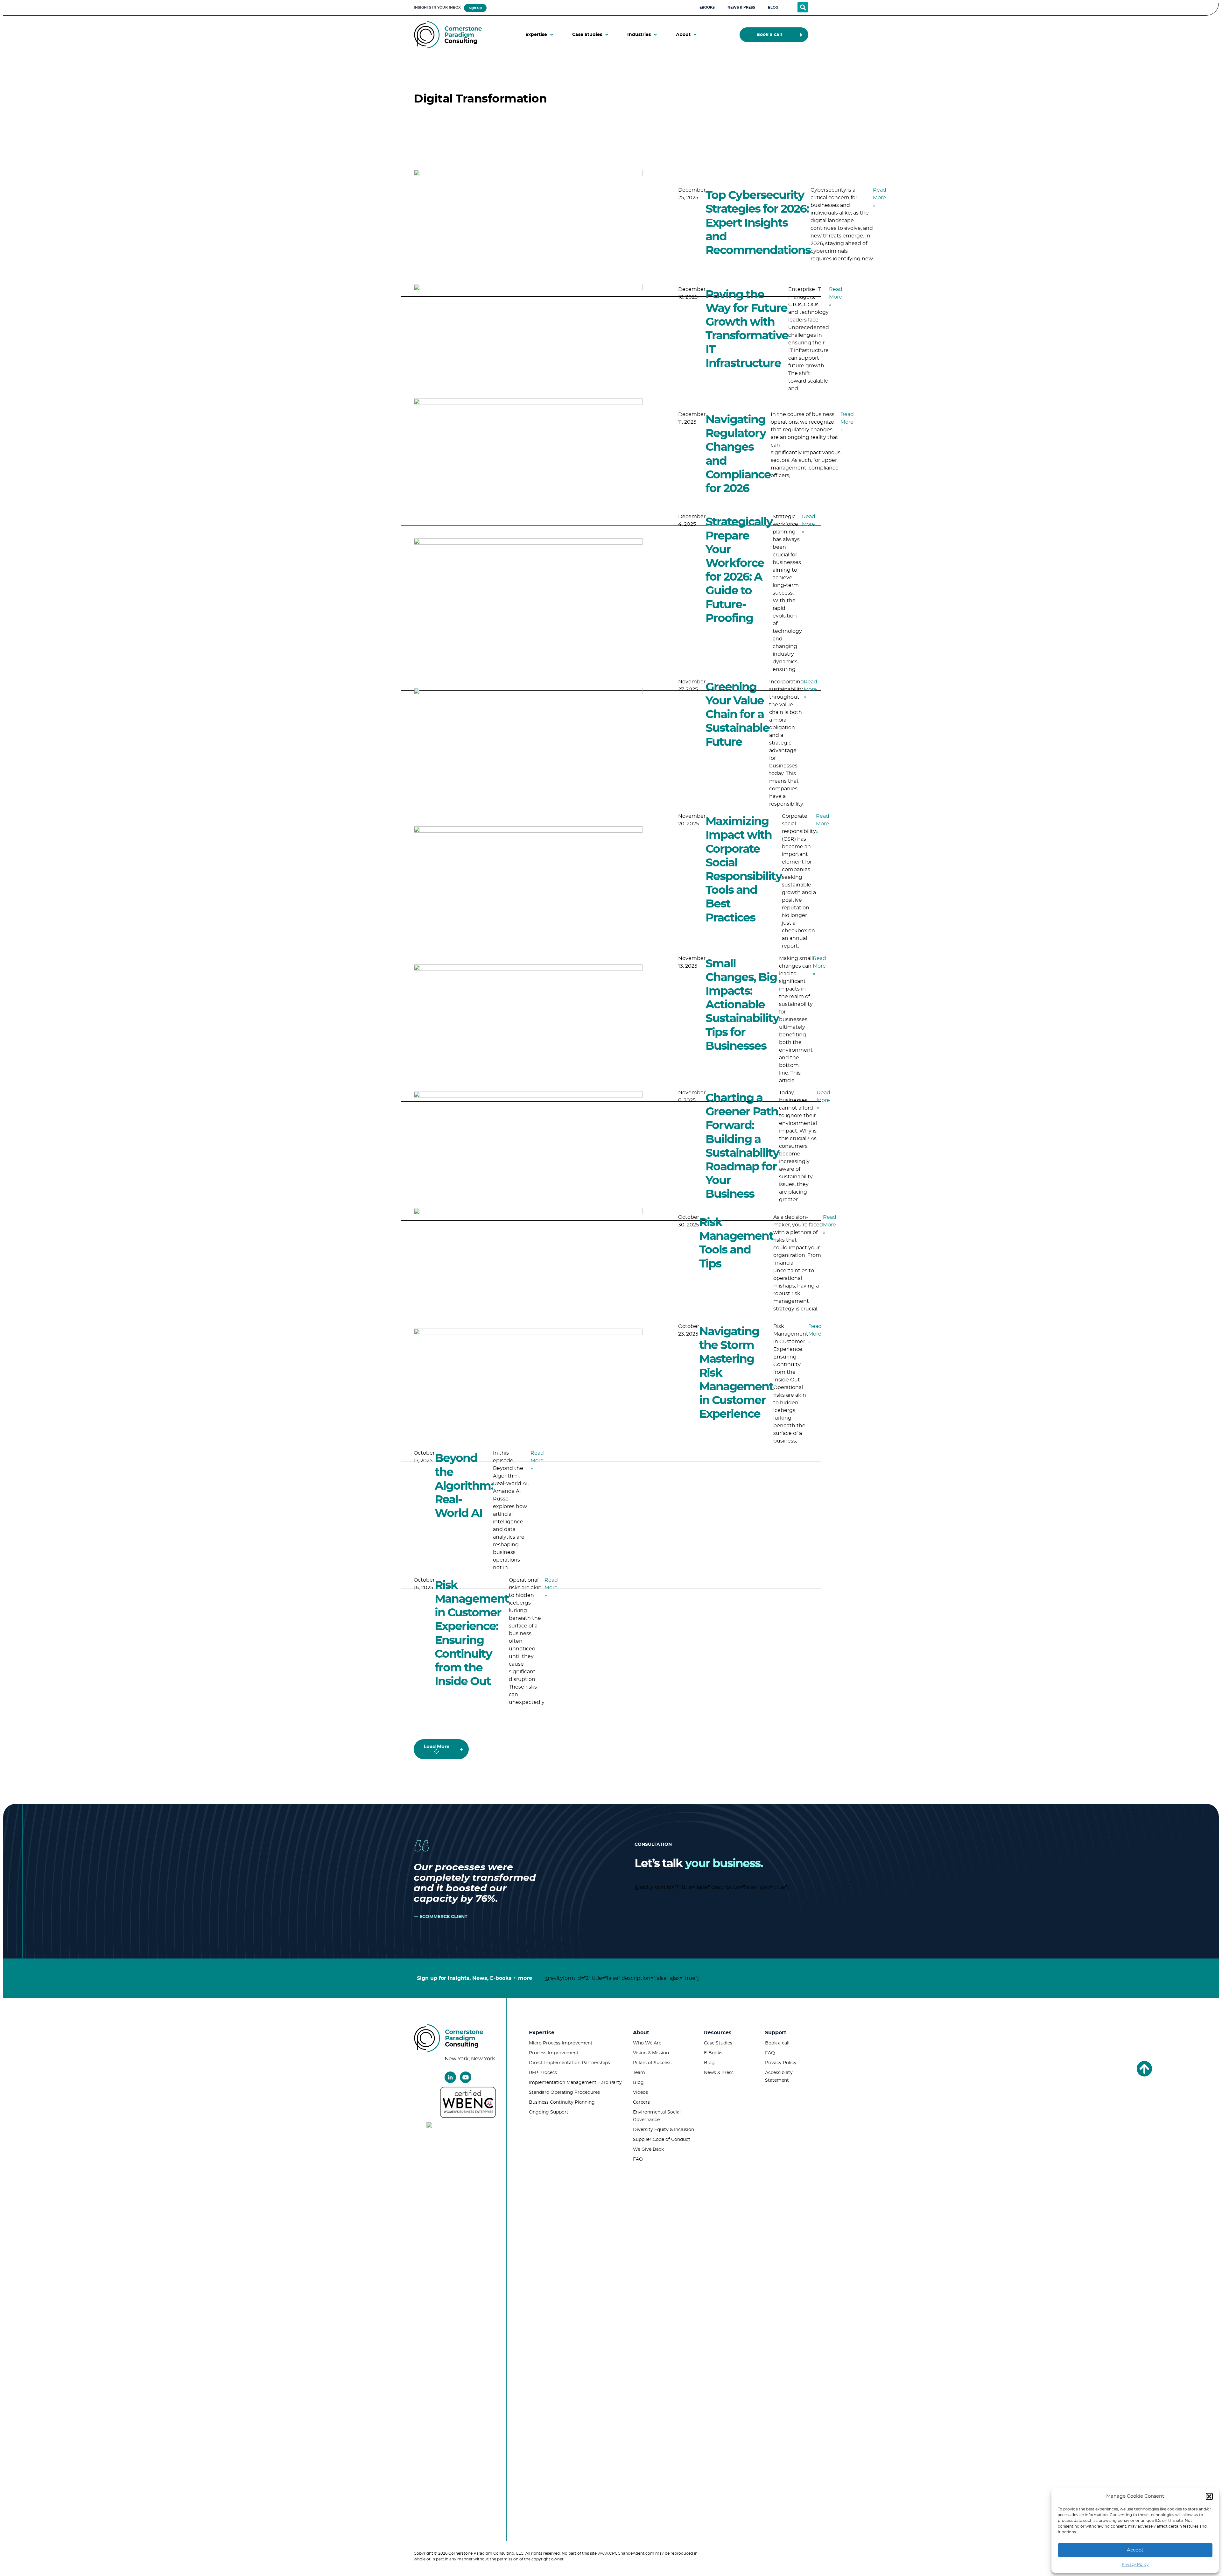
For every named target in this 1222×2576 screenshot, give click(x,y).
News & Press (719, 2073)
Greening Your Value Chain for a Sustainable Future (737, 715)
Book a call (777, 2043)
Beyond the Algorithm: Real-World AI (464, 1486)
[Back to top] (1144, 2069)
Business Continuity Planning (562, 2102)
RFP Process (543, 2073)
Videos (640, 2093)
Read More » (880, 198)
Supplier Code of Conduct (662, 2140)
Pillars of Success (652, 2063)
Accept (1135, 2550)
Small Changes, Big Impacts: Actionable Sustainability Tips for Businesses (742, 1005)
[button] (1209, 2496)
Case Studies (718, 2043)
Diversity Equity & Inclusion (664, 2130)
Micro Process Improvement (561, 2043)
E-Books (713, 2053)
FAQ (638, 2159)
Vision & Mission (651, 2053)
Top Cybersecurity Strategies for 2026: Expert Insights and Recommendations (758, 223)
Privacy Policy (1135, 2565)
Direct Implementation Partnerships (569, 2063)
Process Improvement (554, 2053)
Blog (638, 2083)
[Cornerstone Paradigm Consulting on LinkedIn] (450, 2077)
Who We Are (647, 2043)
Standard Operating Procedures (564, 2093)
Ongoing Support (549, 2112)
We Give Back (648, 2149)
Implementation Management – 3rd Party (575, 2083)
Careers (641, 2102)
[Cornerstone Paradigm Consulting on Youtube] (466, 2077)
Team (639, 2073)
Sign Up (475, 8)
